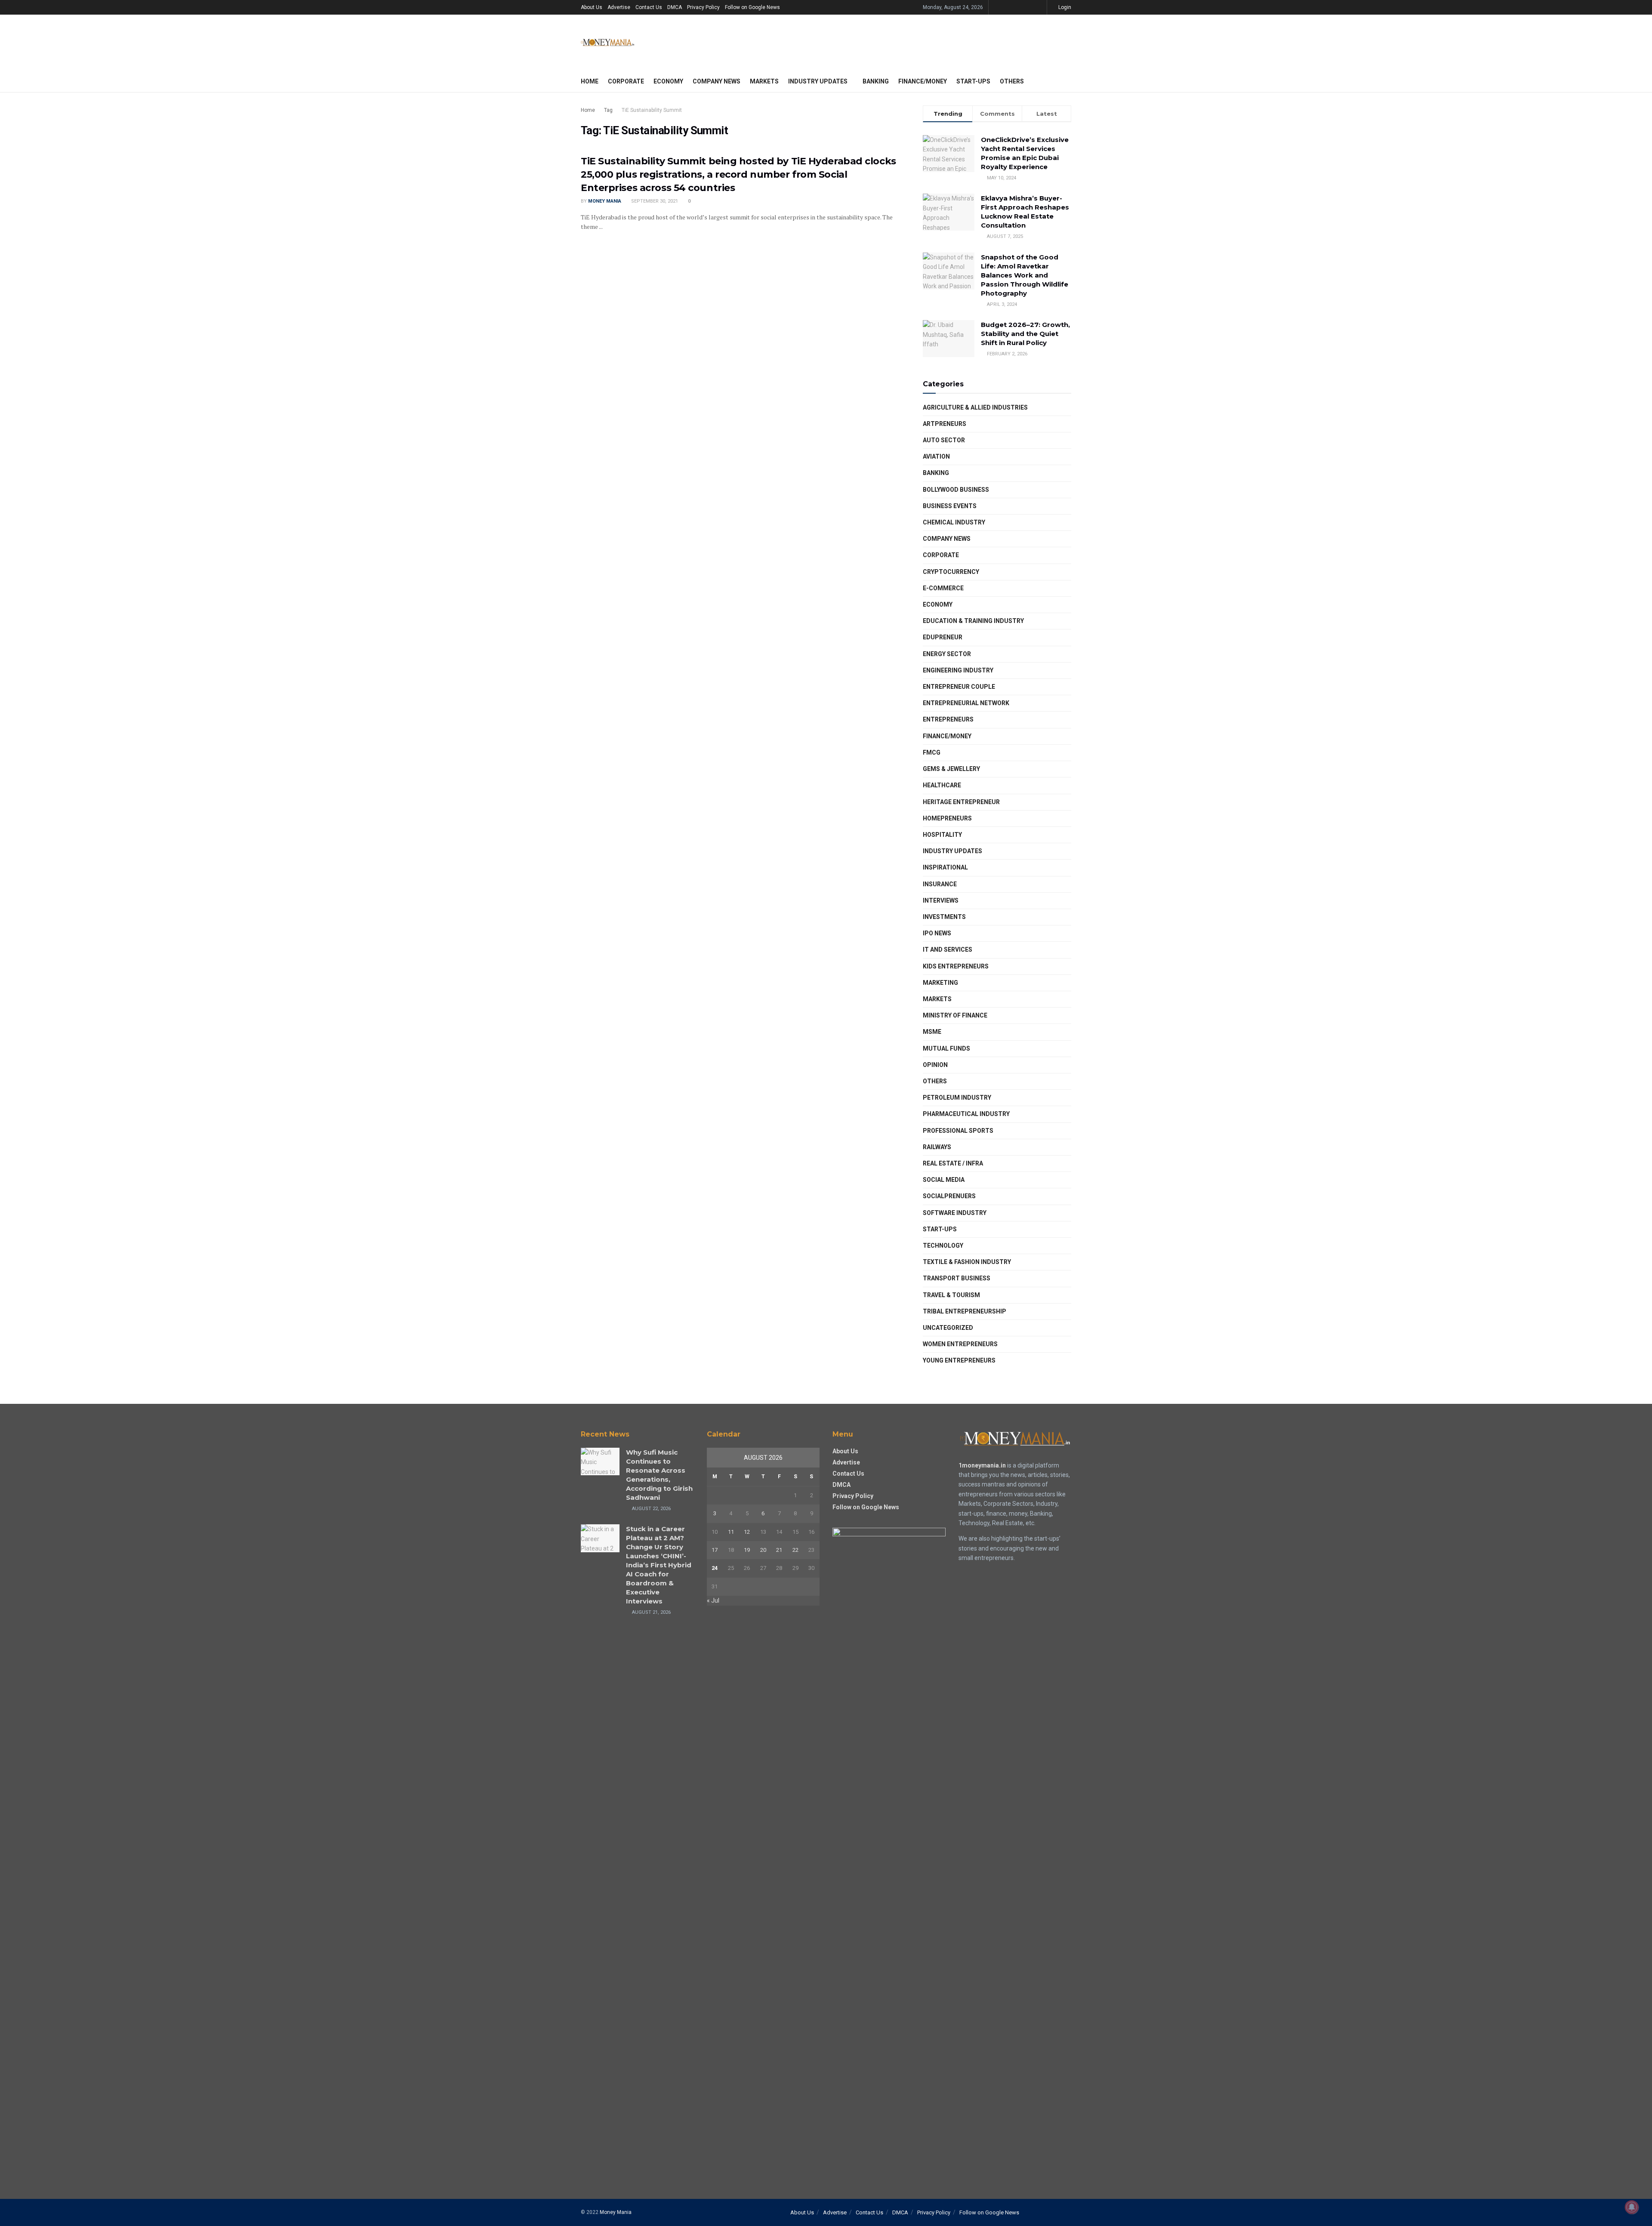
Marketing (940, 983)
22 (795, 1550)
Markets (764, 81)
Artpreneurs (945, 424)
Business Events (950, 506)
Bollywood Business (956, 490)
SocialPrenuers (949, 1196)
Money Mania (605, 201)
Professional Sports (958, 1131)
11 (731, 1532)
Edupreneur (943, 637)
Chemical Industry (954, 522)
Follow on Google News (752, 7)
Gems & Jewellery (951, 769)
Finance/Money (923, 81)
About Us (592, 7)
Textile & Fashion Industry (967, 1262)
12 (747, 1532)
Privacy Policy (703, 7)
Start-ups (973, 81)
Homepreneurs (947, 818)
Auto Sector (944, 440)
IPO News (937, 933)
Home (590, 81)
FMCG (932, 752)
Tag (608, 110)
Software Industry (955, 1213)
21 (779, 1550)
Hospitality (942, 835)
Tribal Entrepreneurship (965, 1311)
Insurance (940, 884)
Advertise (619, 7)
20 (763, 1550)
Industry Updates (818, 81)
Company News (717, 81)
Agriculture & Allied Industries (975, 407)
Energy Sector (947, 654)
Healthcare (942, 785)
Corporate (626, 81)
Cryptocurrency (951, 572)
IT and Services (948, 950)
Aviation (936, 456)
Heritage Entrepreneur (961, 802)
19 (747, 1550)
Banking (876, 81)
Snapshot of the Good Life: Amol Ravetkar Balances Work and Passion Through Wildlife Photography (1025, 275)
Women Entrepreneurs (960, 1344)
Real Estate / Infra (953, 1163)
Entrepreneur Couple (959, 687)
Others (1012, 81)
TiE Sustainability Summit (652, 110)
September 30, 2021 (654, 201)
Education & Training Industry (973, 621)
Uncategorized (948, 1328)
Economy (668, 81)
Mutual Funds (946, 1048)
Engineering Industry (958, 670)
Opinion (935, 1065)
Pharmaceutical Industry (966, 1114)
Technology (943, 1246)
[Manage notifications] (1632, 2207)
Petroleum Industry (957, 1098)
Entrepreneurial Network (966, 703)
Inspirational (945, 867)
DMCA (675, 7)
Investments (944, 917)
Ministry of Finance (955, 1015)
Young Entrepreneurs (959, 1360)
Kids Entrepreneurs (956, 966)
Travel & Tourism (951, 1295)
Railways (937, 1147)
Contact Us (649, 7)
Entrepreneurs (948, 719)
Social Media (944, 1180)
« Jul (713, 1600)
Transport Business (957, 1278)
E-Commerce (943, 588)
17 (715, 1550)
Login (1064, 7)
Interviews (941, 900)
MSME (932, 1032)
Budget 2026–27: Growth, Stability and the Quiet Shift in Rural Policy (1025, 334)
